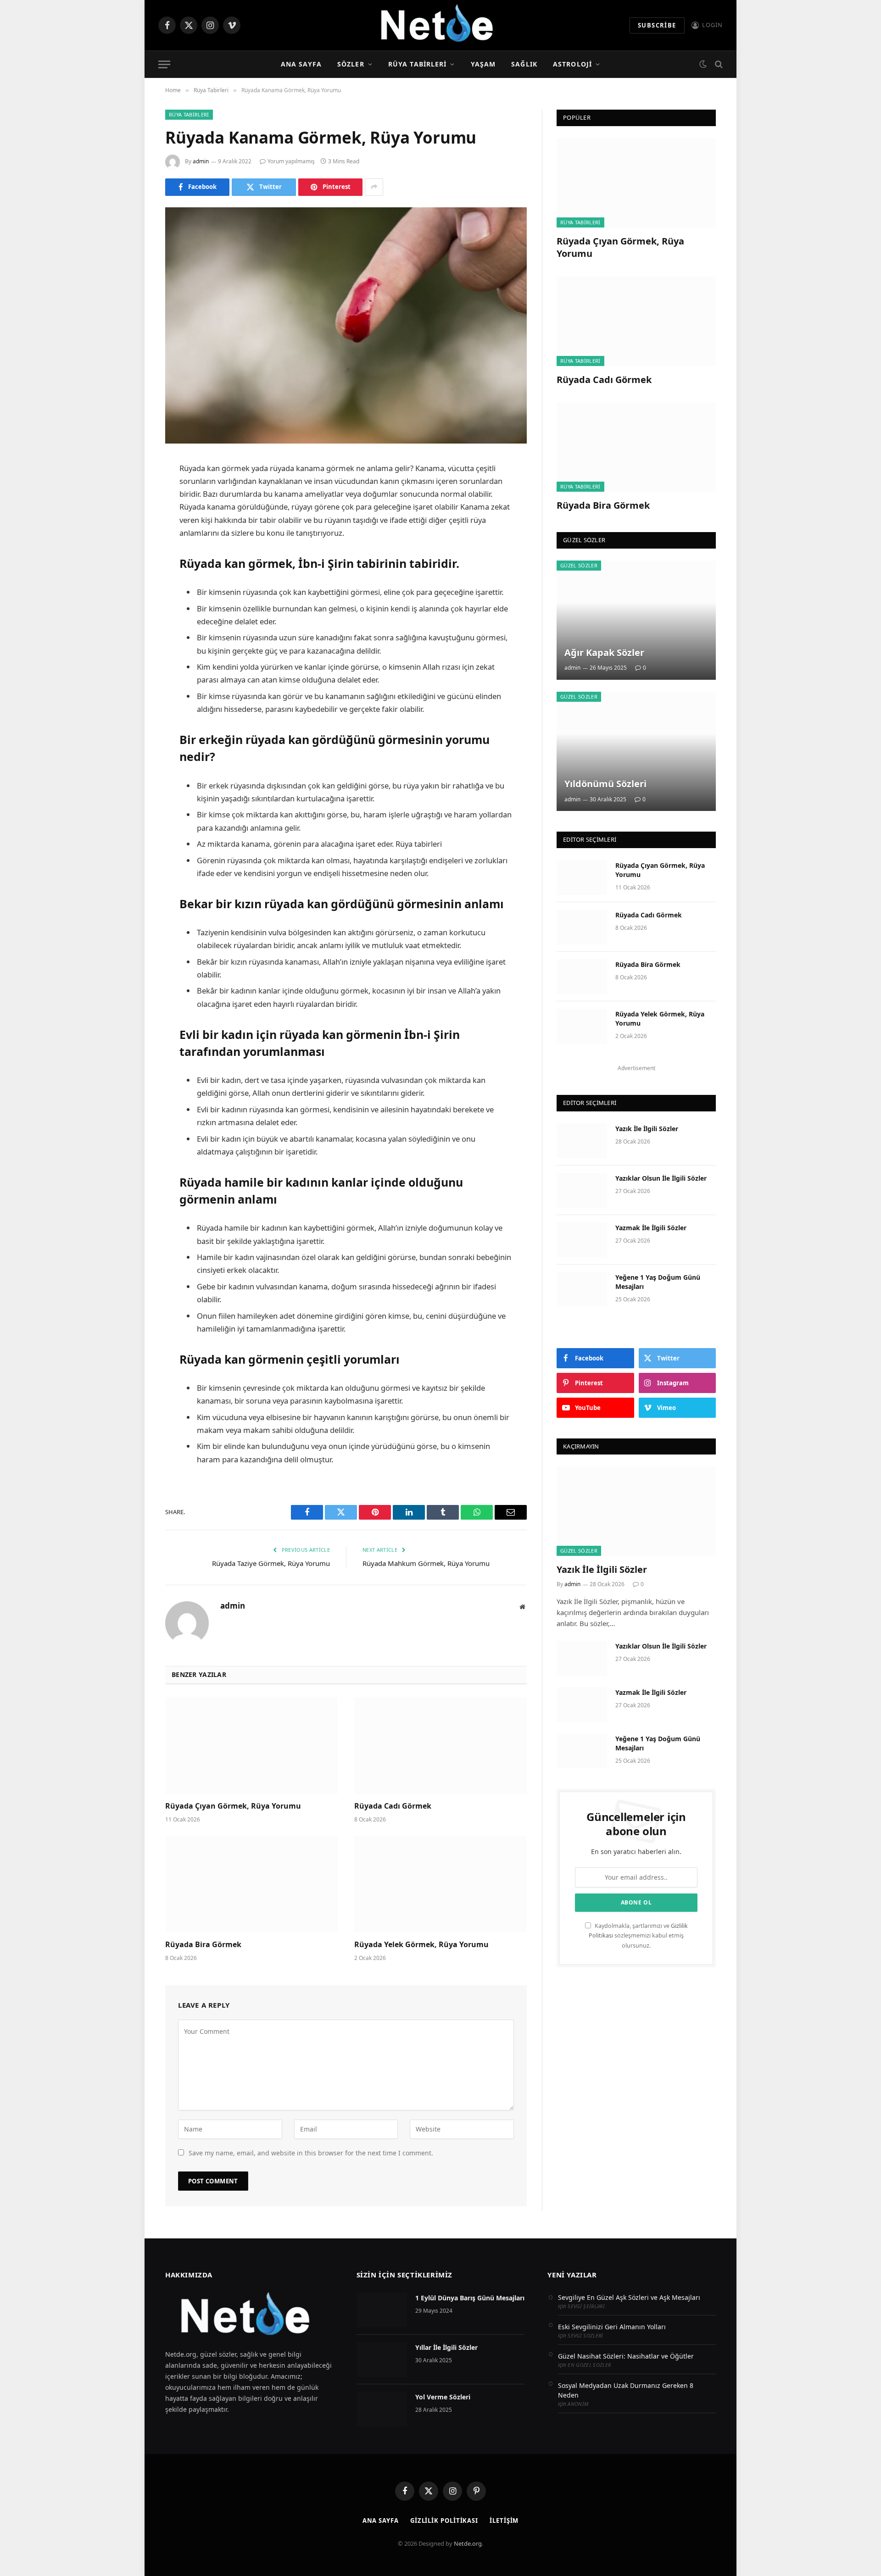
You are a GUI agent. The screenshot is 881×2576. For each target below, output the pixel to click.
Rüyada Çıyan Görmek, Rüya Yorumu (233, 1806)
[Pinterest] (133, 559)
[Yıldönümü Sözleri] (636, 751)
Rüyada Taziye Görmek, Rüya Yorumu (271, 1563)
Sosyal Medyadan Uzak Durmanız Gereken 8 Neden (626, 2390)
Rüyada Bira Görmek (203, 1945)
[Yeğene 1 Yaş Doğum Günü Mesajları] (582, 1289)
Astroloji (572, 64)
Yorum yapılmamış (291, 161)
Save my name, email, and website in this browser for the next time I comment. (311, 2153)
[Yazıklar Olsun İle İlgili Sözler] (582, 1190)
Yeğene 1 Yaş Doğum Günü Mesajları (658, 1282)
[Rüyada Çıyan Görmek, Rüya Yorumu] (251, 1746)
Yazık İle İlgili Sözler (647, 1129)
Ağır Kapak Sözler (604, 653)
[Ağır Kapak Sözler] (636, 620)
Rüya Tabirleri (418, 64)
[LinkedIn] (133, 535)
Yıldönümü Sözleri (605, 784)
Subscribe (657, 25)
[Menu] (164, 64)
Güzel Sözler (579, 565)
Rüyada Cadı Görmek (393, 1806)
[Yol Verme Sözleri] (382, 2409)
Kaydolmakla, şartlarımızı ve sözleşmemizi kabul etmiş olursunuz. (638, 1936)
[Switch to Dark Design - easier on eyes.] (703, 64)
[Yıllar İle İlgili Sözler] (382, 2359)
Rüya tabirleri (419, 844)
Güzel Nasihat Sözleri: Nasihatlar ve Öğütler (626, 2356)
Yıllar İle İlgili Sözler (446, 2347)
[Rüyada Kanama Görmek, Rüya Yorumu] (346, 325)
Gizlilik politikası (444, 2520)
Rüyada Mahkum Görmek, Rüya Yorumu (426, 1563)
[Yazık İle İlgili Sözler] (582, 1141)
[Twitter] (133, 512)
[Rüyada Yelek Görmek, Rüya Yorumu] (440, 1884)
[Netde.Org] (440, 25)
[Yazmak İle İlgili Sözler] (582, 1240)
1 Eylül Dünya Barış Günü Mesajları (470, 2298)
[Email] (133, 582)
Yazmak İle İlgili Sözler (651, 1228)
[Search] (718, 64)
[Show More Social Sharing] (374, 187)
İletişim (504, 2520)
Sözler (351, 64)
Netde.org (468, 2543)
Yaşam (483, 64)
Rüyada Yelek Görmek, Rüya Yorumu (421, 1945)
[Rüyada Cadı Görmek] (440, 1746)
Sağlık (524, 64)
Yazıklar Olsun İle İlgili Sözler (661, 1178)
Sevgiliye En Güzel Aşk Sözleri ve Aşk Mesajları (629, 2297)
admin (201, 161)
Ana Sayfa (301, 64)
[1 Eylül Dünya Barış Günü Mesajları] (382, 2310)
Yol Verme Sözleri (443, 2397)
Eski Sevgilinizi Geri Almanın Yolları (612, 2327)
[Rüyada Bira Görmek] (251, 1884)
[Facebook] (133, 489)
